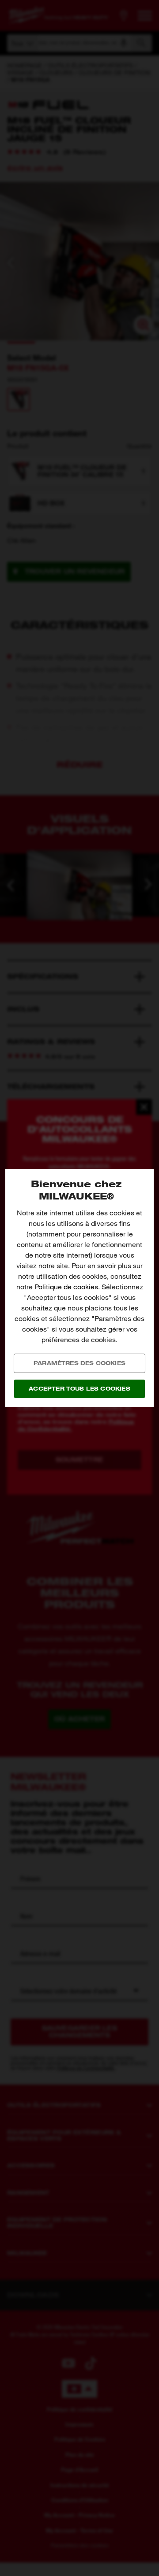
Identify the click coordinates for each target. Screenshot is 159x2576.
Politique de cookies (66, 1287)
